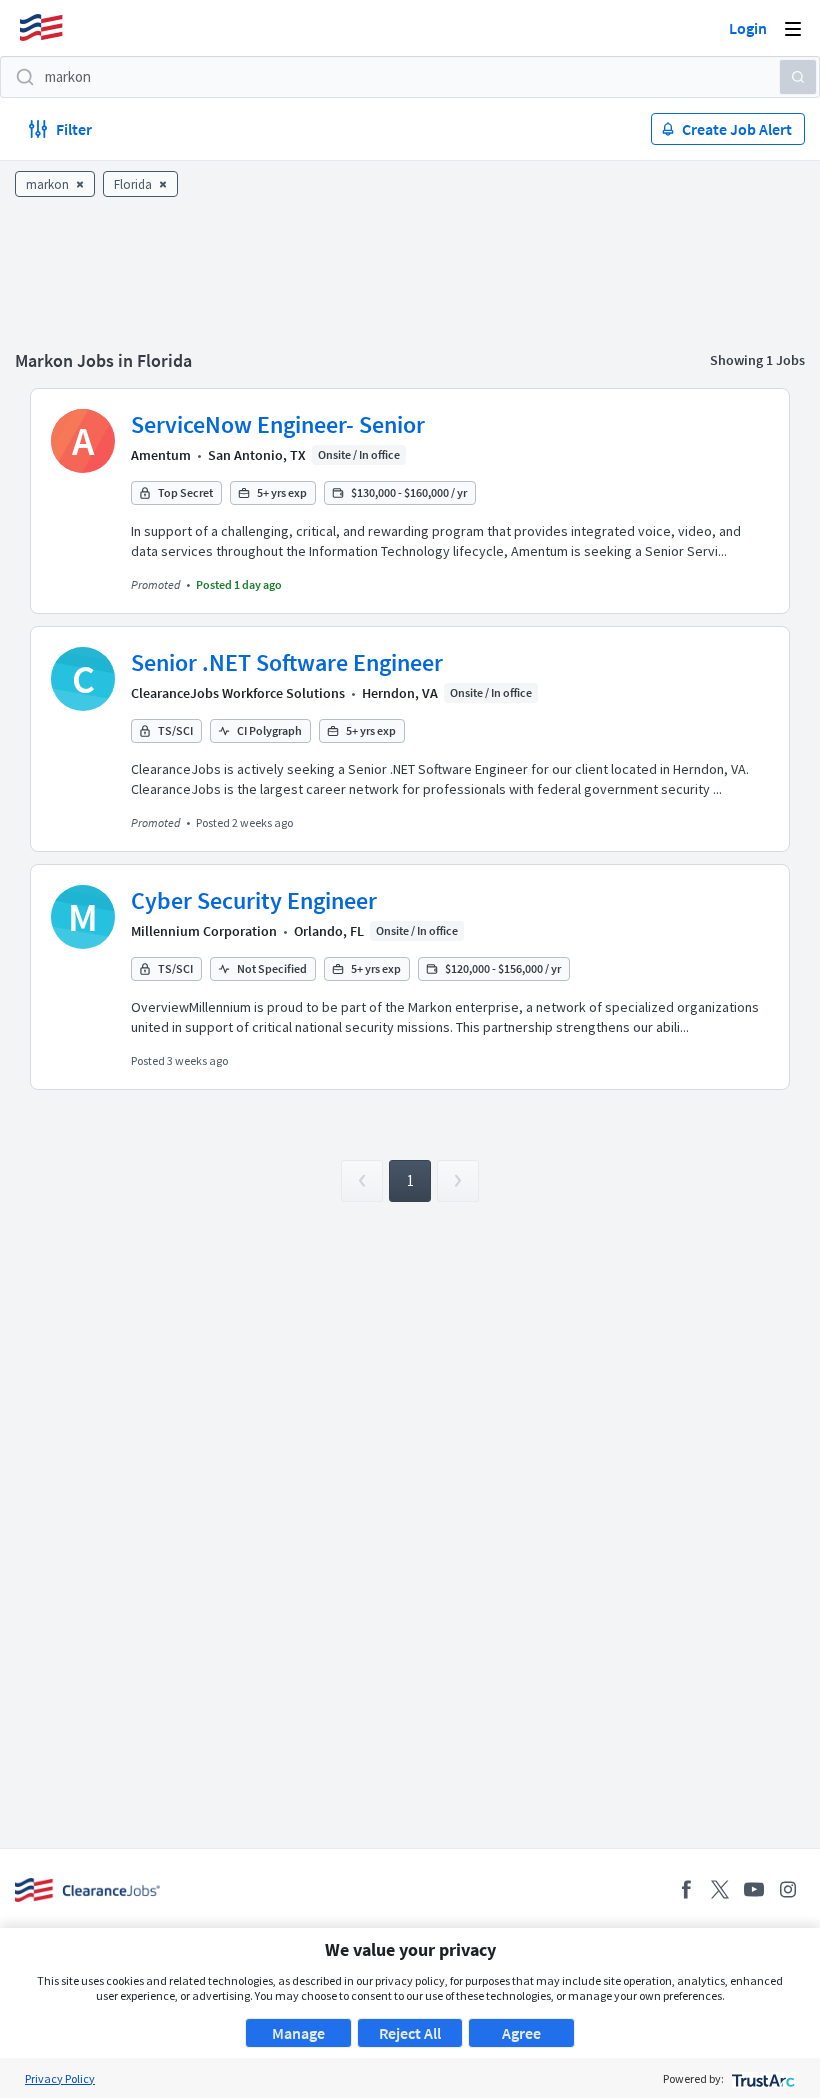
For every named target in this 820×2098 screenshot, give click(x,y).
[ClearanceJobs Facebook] (686, 1889)
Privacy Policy (60, 2078)
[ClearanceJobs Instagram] (788, 1889)
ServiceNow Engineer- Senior (278, 424)
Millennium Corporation (204, 931)
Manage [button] (298, 2033)
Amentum (161, 455)
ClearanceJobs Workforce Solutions (238, 693)
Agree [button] (521, 2033)
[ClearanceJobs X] (720, 1889)
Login (748, 28)
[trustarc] (761, 2078)
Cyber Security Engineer (254, 900)
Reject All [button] (410, 2033)
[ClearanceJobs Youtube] (754, 1889)
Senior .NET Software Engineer (287, 662)
